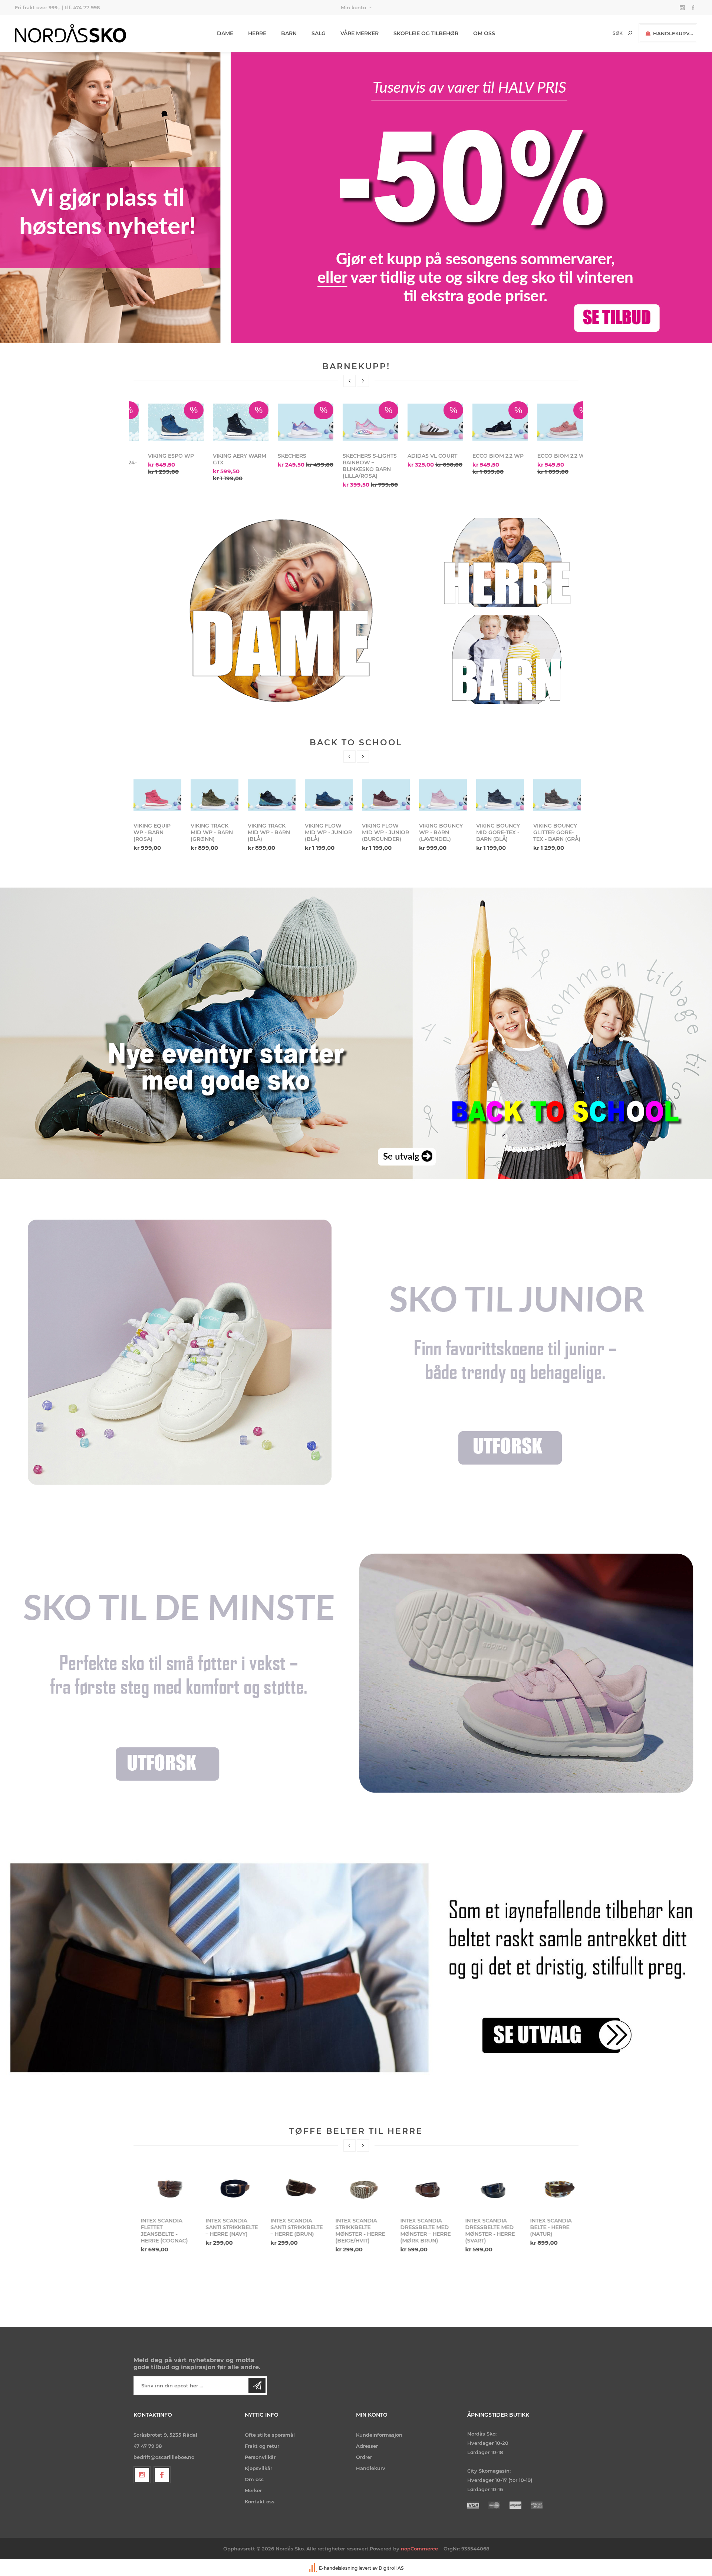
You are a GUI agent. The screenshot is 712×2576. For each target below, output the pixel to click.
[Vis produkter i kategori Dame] (281, 611)
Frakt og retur (262, 2446)
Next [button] (363, 381)
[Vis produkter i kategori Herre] (507, 563)
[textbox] (605, 33)
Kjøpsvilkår (258, 2468)
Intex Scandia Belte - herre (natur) (284, 2227)
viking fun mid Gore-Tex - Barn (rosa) (329, 832)
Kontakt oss (260, 2502)
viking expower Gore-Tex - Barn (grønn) (443, 836)
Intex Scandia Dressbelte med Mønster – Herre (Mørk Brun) (159, 2231)
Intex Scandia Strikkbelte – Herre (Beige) (479, 2227)
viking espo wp (481, 456)
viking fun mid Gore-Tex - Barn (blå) (386, 832)
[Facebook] (162, 2475)
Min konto (353, 7)
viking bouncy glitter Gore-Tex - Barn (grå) (271, 832)
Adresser (367, 2446)
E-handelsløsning (338, 2568)
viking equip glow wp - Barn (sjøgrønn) (552, 836)
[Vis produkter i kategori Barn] (507, 659)
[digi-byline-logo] (314, 2568)
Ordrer (364, 2457)
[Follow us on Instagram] (142, 2475)
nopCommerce (419, 2549)
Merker (253, 2490)
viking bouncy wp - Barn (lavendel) (155, 832)
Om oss (254, 2479)
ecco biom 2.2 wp (224, 456)
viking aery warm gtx (550, 459)
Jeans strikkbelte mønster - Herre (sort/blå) (420, 2227)
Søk (630, 33)
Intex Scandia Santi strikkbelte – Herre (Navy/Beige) (549, 2231)
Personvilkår (260, 2457)
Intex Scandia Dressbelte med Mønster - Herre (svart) (223, 2231)
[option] (161, 435)
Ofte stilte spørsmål (270, 2435)
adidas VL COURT (158, 456)
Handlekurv (371, 2468)
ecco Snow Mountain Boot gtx (352, 463)
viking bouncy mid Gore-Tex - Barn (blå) (212, 832)
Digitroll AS (391, 2568)
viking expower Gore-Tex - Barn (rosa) (500, 836)
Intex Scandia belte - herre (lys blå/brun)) (354, 2227)
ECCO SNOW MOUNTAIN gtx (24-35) (420, 463)
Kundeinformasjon (379, 2435)
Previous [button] (350, 381)
